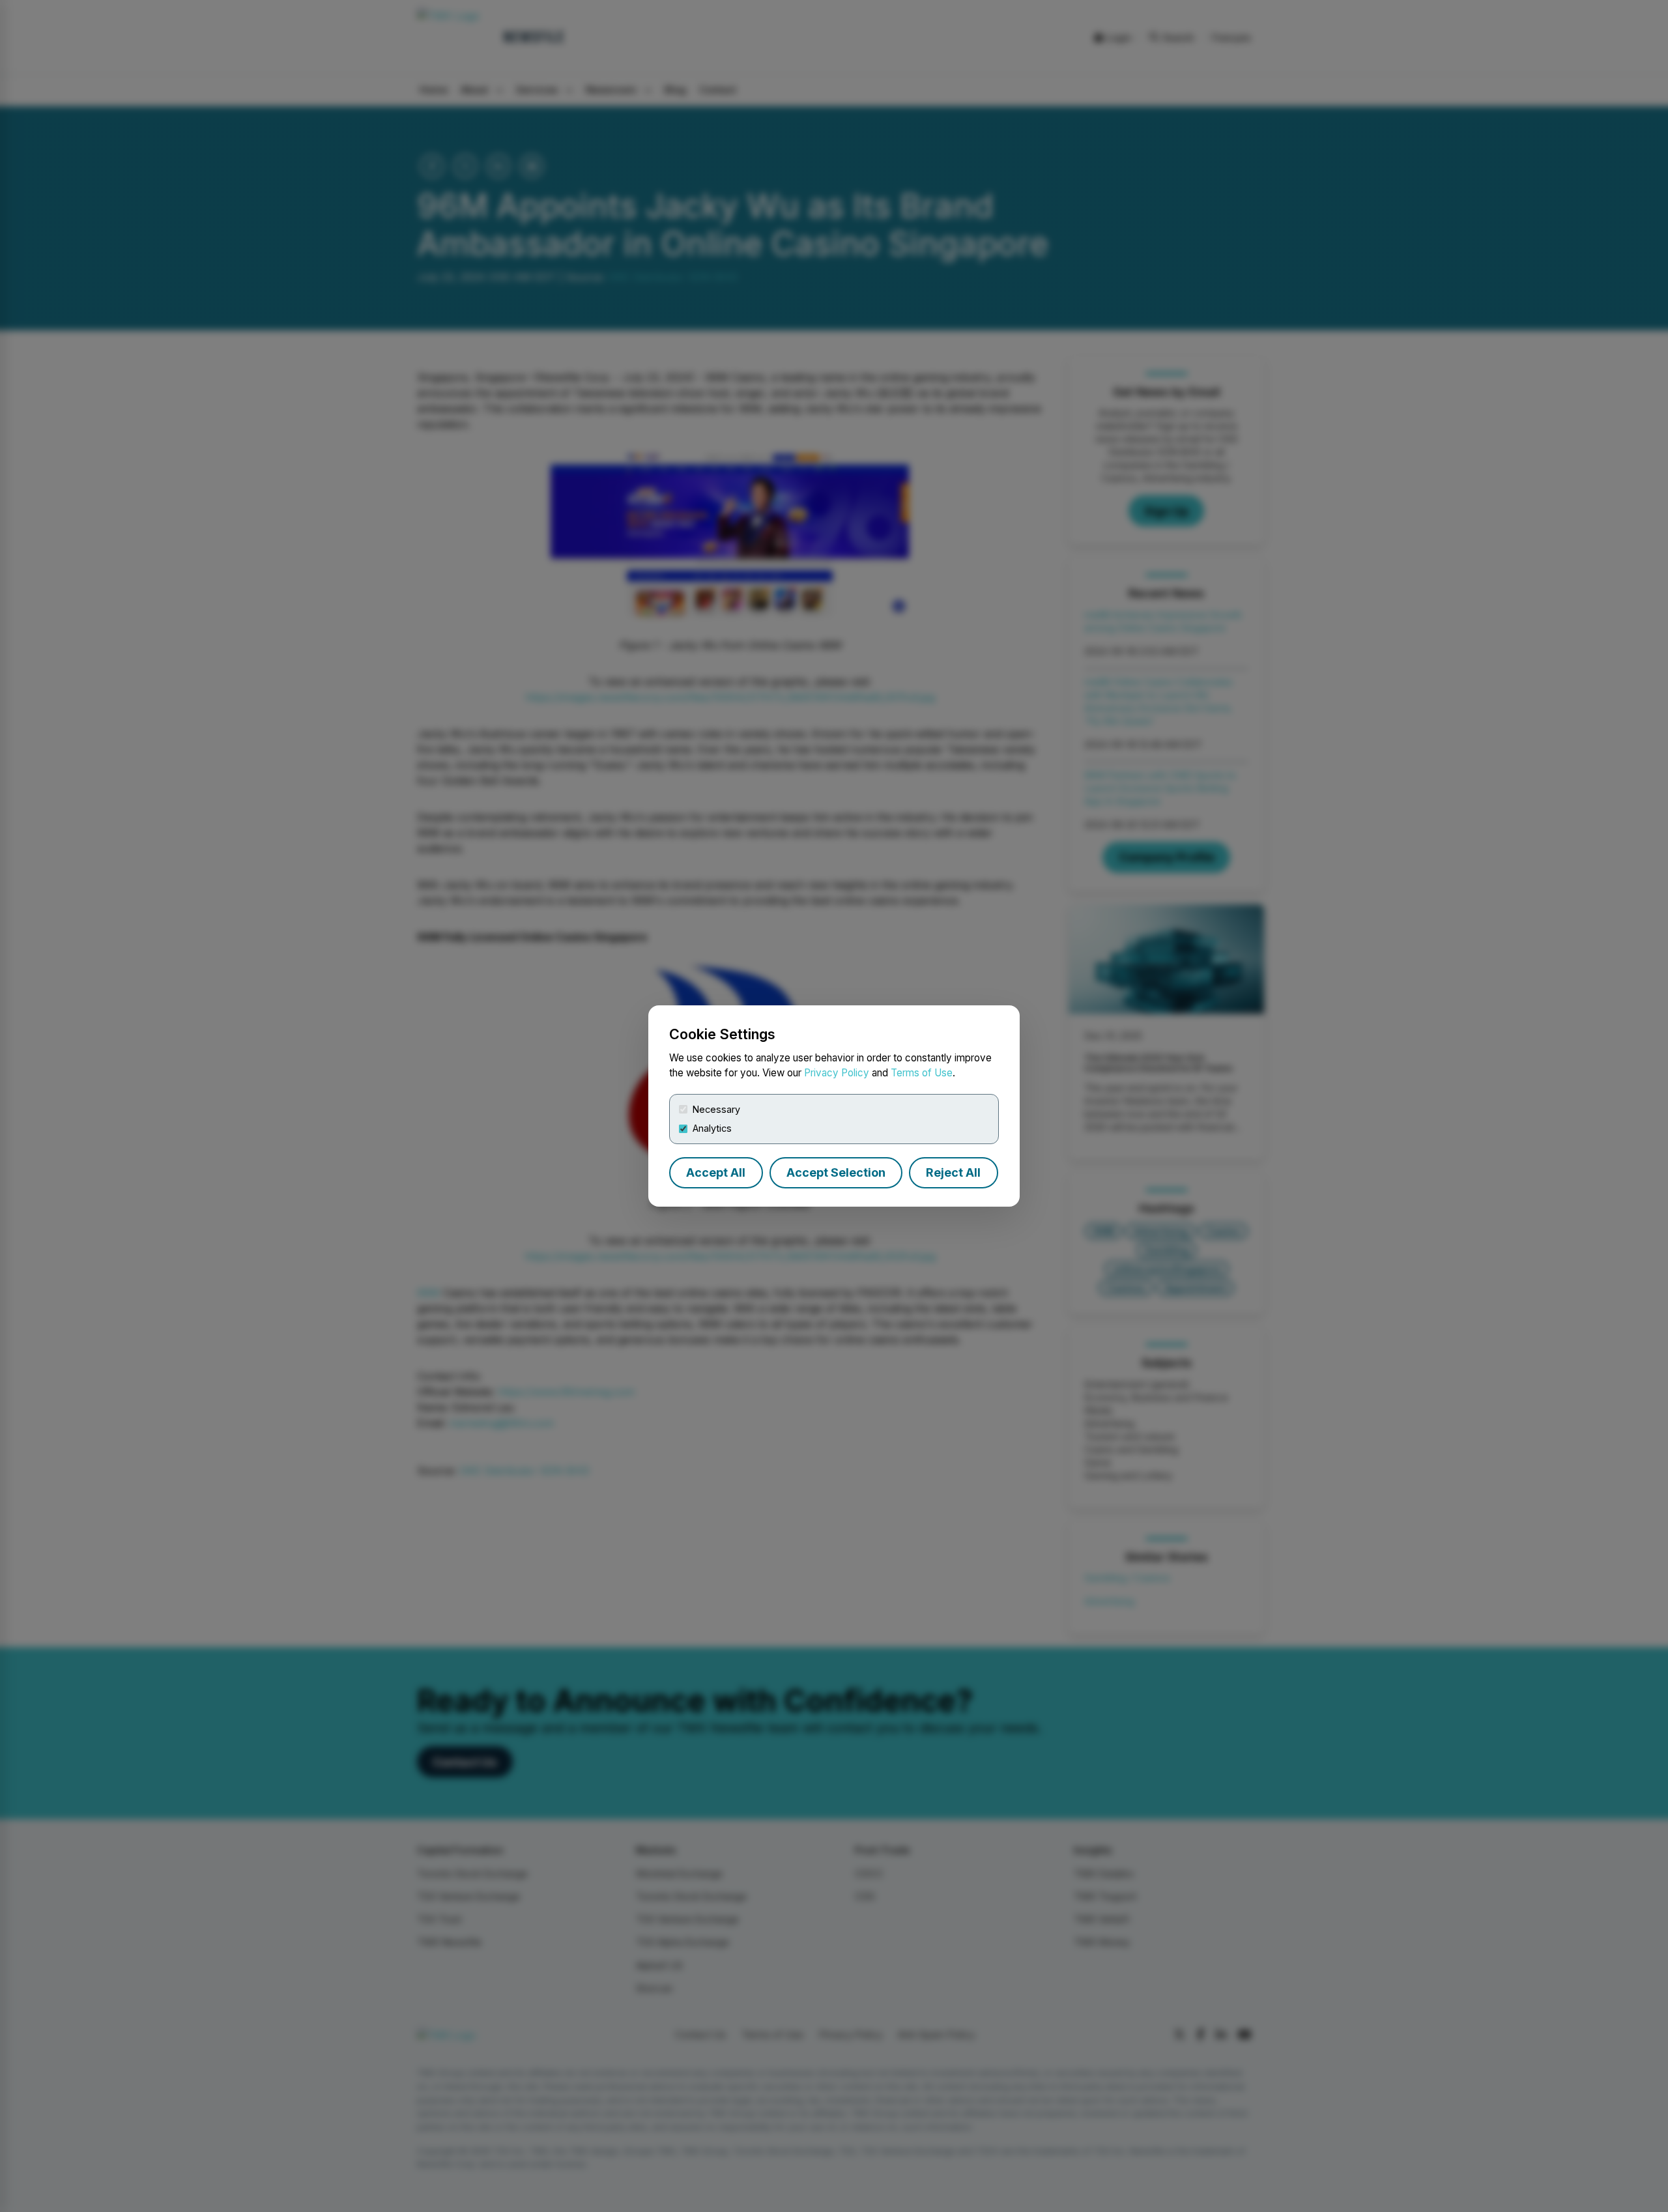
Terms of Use (922, 1073)
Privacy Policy (837, 1073)
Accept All (716, 1172)
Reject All (953, 1172)
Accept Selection (836, 1172)
